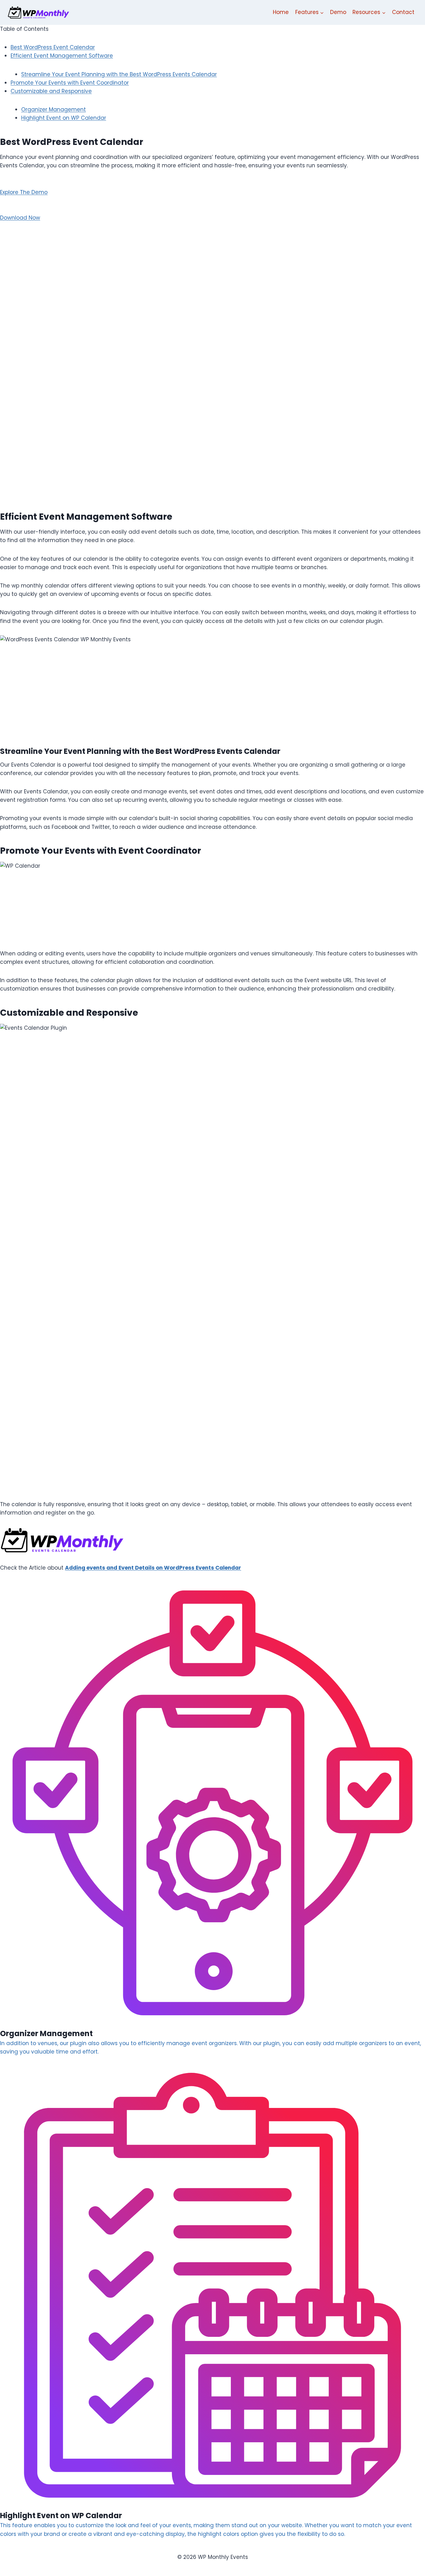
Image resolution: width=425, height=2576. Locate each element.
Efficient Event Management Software (62, 56)
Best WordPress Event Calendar (53, 47)
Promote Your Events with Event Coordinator (70, 83)
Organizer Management (54, 109)
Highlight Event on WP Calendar (64, 118)
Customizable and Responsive (51, 91)
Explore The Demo (24, 192)
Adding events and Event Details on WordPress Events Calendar (153, 1568)
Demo (338, 12)
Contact (403, 12)
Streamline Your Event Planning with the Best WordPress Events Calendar (119, 74)
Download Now (20, 218)
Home (281, 12)
